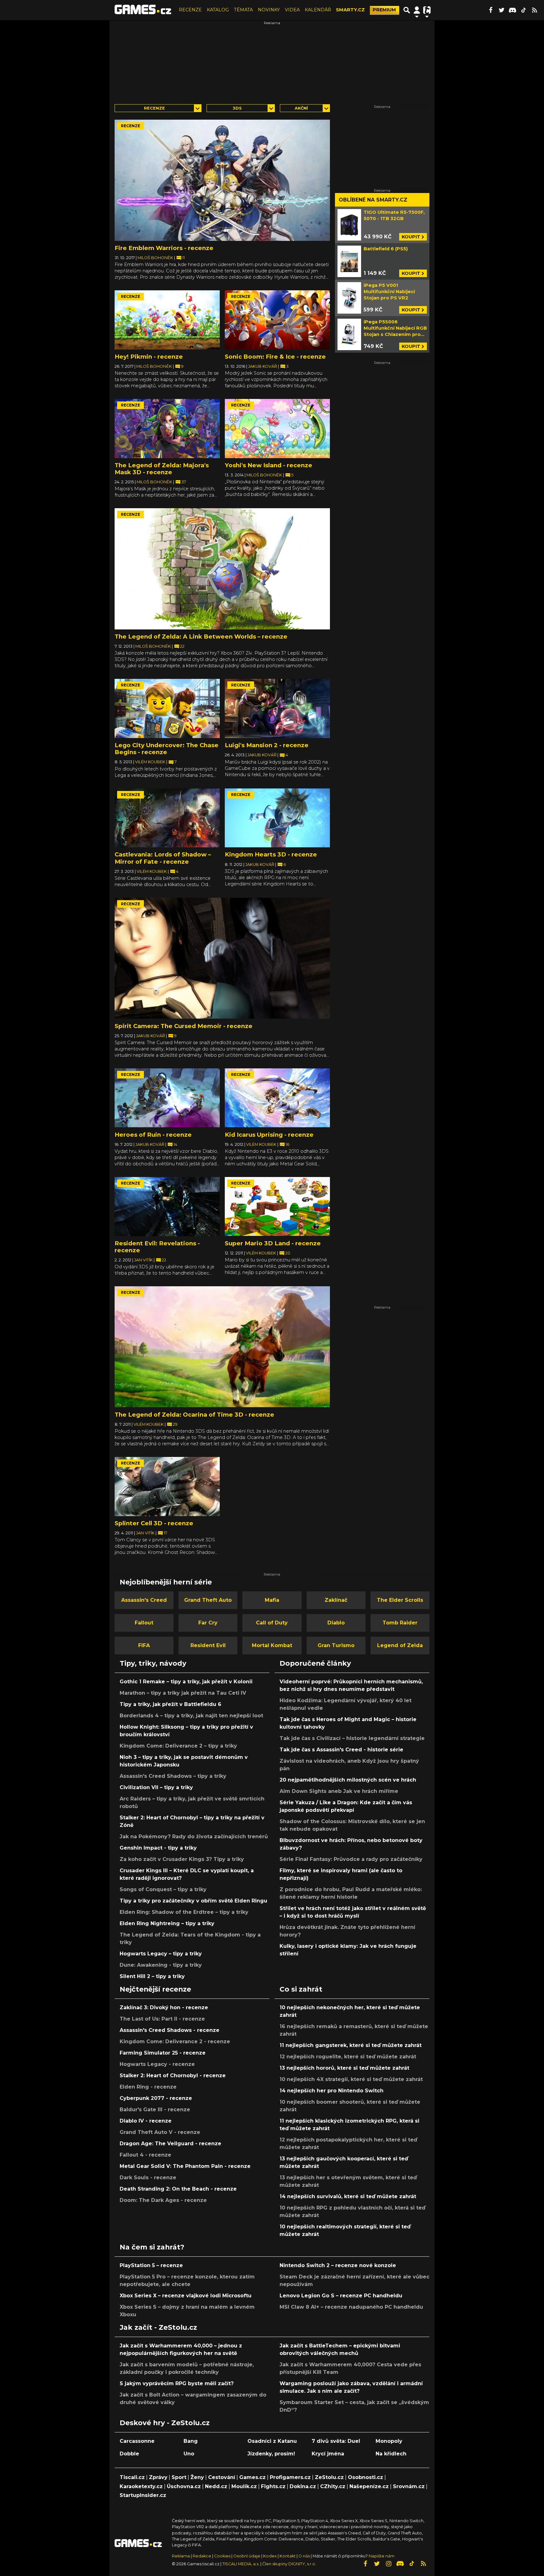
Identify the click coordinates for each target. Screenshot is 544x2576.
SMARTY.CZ (350, 10)
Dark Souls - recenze (148, 2178)
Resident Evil (208, 1645)
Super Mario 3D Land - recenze (273, 1243)
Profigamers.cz (290, 2477)
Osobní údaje (247, 2556)
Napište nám (382, 2556)
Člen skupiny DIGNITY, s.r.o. (289, 2564)
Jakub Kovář (263, 366)
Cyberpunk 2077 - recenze (156, 2098)
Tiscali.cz (132, 2477)
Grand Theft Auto (208, 1600)
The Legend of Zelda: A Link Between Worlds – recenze (201, 637)
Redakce (202, 2556)
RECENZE (190, 10)
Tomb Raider (400, 1623)
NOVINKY (269, 10)
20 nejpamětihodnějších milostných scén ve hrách (348, 1780)
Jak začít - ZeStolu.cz (158, 2327)
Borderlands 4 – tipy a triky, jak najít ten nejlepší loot (191, 1716)
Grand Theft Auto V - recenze (160, 2132)
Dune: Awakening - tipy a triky (161, 1965)
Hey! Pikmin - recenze (149, 357)
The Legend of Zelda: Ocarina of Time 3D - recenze (194, 1415)
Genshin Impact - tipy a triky (158, 1848)
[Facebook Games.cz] (490, 10)
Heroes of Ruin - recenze (153, 1135)
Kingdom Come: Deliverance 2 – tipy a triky (178, 1746)
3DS (237, 108)
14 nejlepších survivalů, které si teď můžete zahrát (348, 2196)
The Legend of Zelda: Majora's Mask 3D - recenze (162, 469)
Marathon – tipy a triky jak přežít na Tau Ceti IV (183, 1693)
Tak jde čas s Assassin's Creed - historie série (341, 1750)
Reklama (181, 2556)
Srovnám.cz (409, 2486)
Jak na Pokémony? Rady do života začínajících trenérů (194, 1837)
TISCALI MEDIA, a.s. (241, 2564)
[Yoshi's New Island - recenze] (277, 429)
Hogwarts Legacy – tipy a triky (161, 1954)
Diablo (336, 1623)
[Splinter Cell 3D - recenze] (167, 1487)
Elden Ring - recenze (148, 2087)
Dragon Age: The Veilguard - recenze (170, 2144)
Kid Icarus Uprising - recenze (269, 1135)
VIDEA (292, 10)
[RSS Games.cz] (535, 10)
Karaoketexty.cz (141, 2486)
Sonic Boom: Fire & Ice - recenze (275, 357)
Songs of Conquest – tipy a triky (163, 1889)
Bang (191, 2441)
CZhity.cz (333, 2486)
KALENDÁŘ (318, 10)
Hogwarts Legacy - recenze (157, 2064)
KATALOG (218, 10)
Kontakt (288, 2556)
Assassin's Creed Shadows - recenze (170, 2030)
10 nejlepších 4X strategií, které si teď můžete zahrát (351, 2079)
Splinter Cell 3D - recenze (154, 1523)
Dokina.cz (303, 2486)
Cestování (222, 2477)
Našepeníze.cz (369, 2486)
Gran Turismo (336, 1645)
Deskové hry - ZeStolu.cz (165, 2423)
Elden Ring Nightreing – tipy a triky (167, 1923)
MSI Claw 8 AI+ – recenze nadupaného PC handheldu (351, 2307)
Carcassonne (137, 2441)
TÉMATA (243, 10)
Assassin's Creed (144, 1600)
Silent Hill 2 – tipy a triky (152, 1976)
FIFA (144, 1645)
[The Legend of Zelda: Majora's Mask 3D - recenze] (167, 429)
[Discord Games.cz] (513, 10)
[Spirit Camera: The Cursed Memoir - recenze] (222, 958)
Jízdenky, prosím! (271, 2454)
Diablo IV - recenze (146, 2121)
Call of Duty (272, 1623)
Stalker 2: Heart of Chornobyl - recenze (173, 2076)
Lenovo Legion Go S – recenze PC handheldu (341, 2296)
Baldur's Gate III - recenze (155, 2110)
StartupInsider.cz (143, 2495)
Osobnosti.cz (365, 2477)
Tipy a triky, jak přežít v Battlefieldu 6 (170, 1704)
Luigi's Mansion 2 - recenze (267, 745)
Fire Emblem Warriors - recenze (164, 248)
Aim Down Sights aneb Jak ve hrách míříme (339, 1791)
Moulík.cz (244, 2486)
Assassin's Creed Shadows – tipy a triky (173, 1776)
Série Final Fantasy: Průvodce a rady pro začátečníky (351, 1859)
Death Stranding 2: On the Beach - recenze (178, 2189)
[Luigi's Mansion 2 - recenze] (277, 708)
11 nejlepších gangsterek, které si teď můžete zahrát (351, 2045)
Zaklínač (336, 1600)
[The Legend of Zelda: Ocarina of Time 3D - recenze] (222, 1347)
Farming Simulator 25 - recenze (163, 2053)
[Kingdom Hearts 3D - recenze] (277, 818)
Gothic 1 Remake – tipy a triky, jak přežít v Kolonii (186, 1682)
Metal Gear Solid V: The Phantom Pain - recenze (185, 2166)
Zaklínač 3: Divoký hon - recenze (164, 2007)
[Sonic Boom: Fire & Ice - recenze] (277, 320)
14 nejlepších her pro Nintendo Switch (331, 2091)
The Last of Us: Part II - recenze (162, 2019)
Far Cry (208, 1623)
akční (301, 108)
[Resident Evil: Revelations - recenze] (167, 1207)
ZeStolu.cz (329, 2477)
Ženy (197, 2477)
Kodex (270, 2556)
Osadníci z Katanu (272, 2441)
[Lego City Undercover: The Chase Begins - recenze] (167, 708)
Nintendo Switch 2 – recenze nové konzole (338, 2265)
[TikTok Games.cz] (524, 10)
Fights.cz (273, 2486)
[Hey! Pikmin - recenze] (167, 320)
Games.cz (252, 2477)
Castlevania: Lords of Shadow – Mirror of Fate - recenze (163, 858)
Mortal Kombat (272, 1645)
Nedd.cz (216, 2486)
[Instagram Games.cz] (388, 2564)
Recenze (154, 108)
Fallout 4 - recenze (145, 2155)
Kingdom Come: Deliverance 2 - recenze (175, 2041)
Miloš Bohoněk (156, 258)
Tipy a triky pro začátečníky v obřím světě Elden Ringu (193, 1901)
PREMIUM (384, 10)
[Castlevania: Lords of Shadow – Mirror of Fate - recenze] (167, 818)
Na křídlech (391, 2454)
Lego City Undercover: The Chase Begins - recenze (167, 749)
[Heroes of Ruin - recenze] (167, 1098)
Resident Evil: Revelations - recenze (157, 1247)
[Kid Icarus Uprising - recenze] (277, 1098)
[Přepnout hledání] (407, 10)
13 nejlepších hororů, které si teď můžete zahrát (344, 2068)
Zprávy (158, 2477)
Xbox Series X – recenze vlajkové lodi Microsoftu (186, 2296)
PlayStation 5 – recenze (151, 2265)
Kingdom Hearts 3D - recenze (271, 854)
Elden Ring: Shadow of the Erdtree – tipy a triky (184, 1912)
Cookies (222, 2556)
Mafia (272, 1600)
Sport (179, 2477)
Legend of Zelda (400, 1645)
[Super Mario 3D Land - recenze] (277, 1207)
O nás (305, 2556)
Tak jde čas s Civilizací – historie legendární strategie (352, 1738)
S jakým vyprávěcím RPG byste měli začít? (177, 2383)
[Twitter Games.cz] (501, 10)
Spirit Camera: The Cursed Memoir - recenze (184, 1026)
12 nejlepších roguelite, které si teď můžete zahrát (348, 2057)
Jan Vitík (144, 1260)
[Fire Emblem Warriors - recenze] (222, 180)
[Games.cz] (143, 10)
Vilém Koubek (151, 762)
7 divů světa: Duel (336, 2441)
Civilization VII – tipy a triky (156, 1787)
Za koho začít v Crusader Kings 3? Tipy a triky (182, 1859)
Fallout (144, 1623)
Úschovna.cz (184, 2486)
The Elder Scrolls (400, 1600)
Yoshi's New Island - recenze (269, 465)
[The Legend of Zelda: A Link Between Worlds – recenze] (222, 569)
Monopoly (389, 2441)
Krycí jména (328, 2454)
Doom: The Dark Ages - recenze (163, 2200)
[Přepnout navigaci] (417, 10)
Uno (189, 2454)
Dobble (129, 2454)
